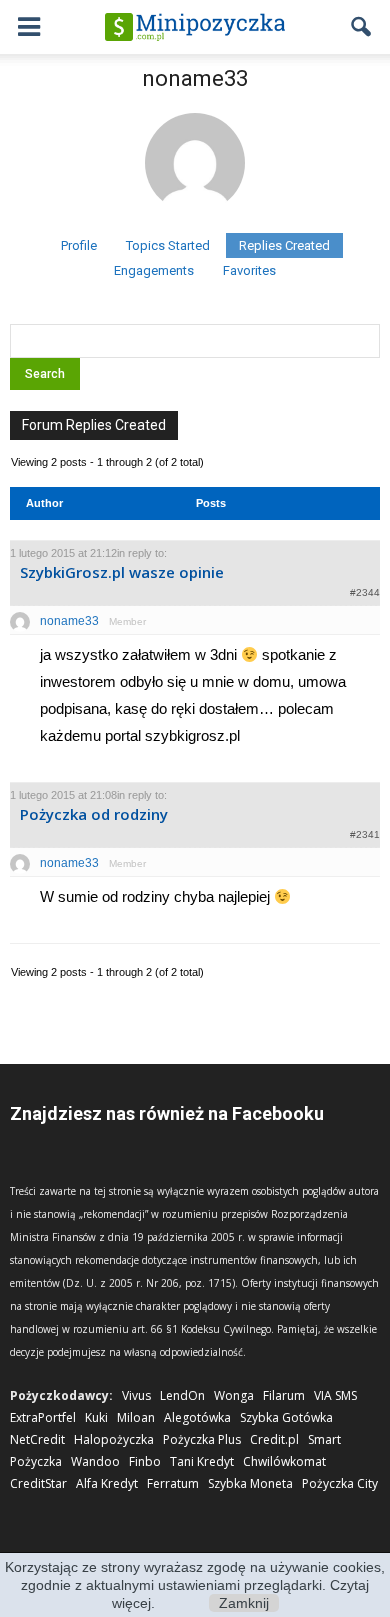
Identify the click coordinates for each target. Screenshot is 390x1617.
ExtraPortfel (43, 1417)
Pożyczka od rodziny (94, 814)
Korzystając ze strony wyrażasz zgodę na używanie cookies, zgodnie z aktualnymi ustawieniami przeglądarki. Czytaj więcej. (195, 1585)
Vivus (136, 1395)
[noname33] (195, 224)
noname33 (195, 78)
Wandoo (95, 1461)
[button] (362, 27)
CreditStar (38, 1483)
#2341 (365, 834)
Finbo (145, 1461)
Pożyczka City (340, 1483)
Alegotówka (197, 1417)
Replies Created (284, 245)
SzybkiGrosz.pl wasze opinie (122, 572)
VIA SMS (335, 1395)
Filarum (284, 1395)
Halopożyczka (114, 1439)
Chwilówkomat (284, 1461)
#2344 (365, 592)
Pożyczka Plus (202, 1439)
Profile (79, 245)
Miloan (136, 1417)
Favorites (249, 270)
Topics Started (168, 245)
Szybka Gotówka (286, 1417)
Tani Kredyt (202, 1461)
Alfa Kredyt (107, 1483)
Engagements (154, 270)
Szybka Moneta (250, 1483)
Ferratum (173, 1483)
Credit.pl (274, 1439)
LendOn (182, 1395)
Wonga (234, 1395)
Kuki (96, 1417)
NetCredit (37, 1439)
